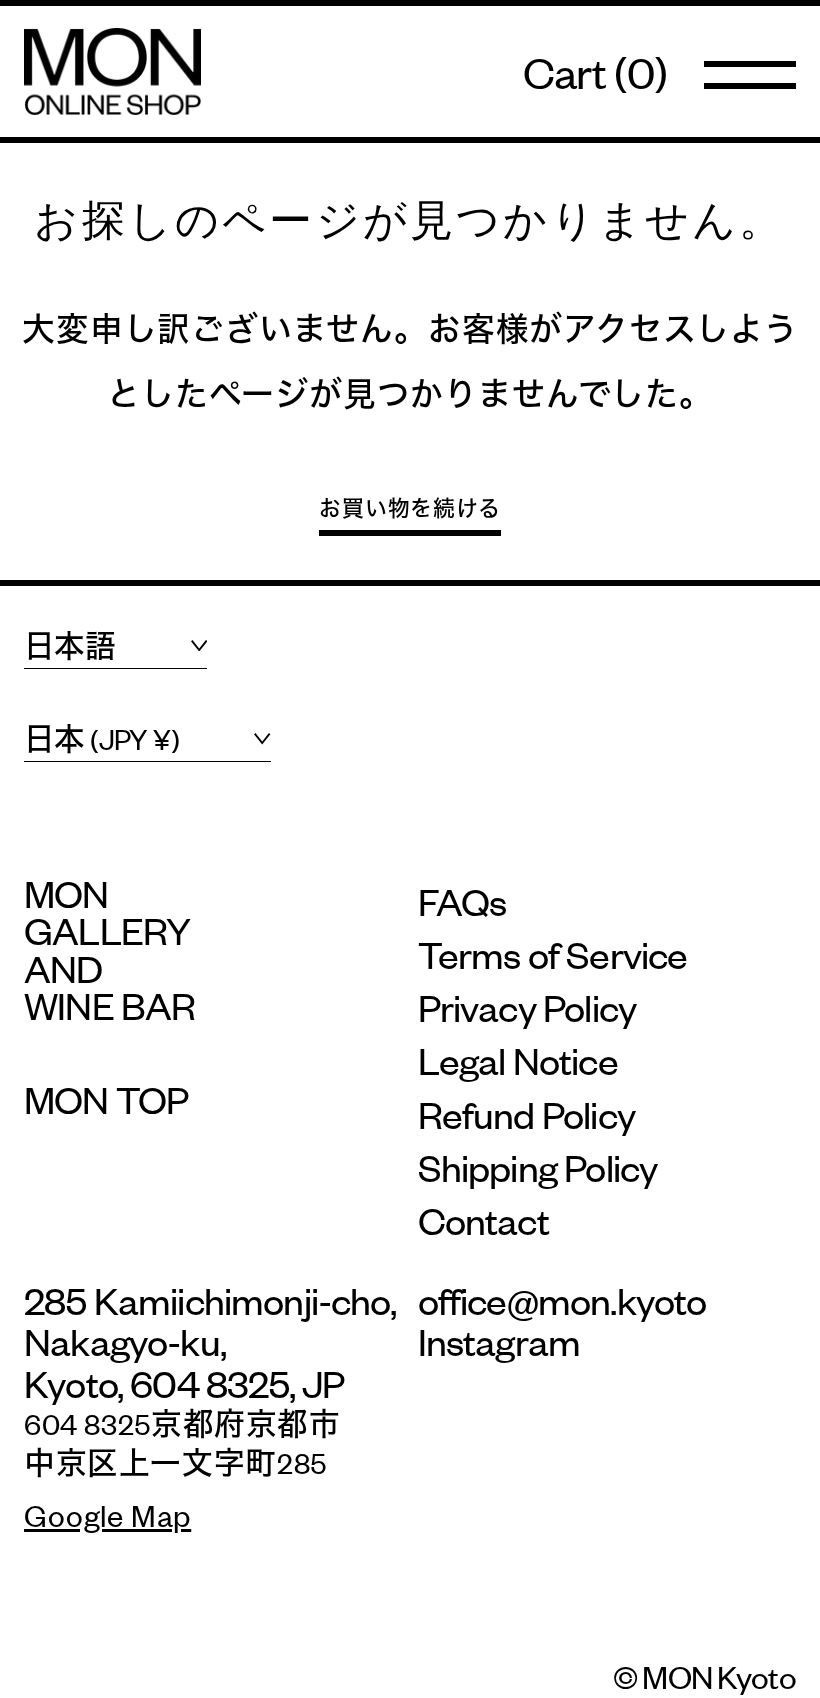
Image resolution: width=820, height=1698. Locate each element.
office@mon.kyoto (562, 1299)
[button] (595, 71)
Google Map (107, 1514)
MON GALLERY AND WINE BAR (109, 949)
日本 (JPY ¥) (101, 738)
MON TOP (106, 1098)
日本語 (69, 645)
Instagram (499, 1340)
